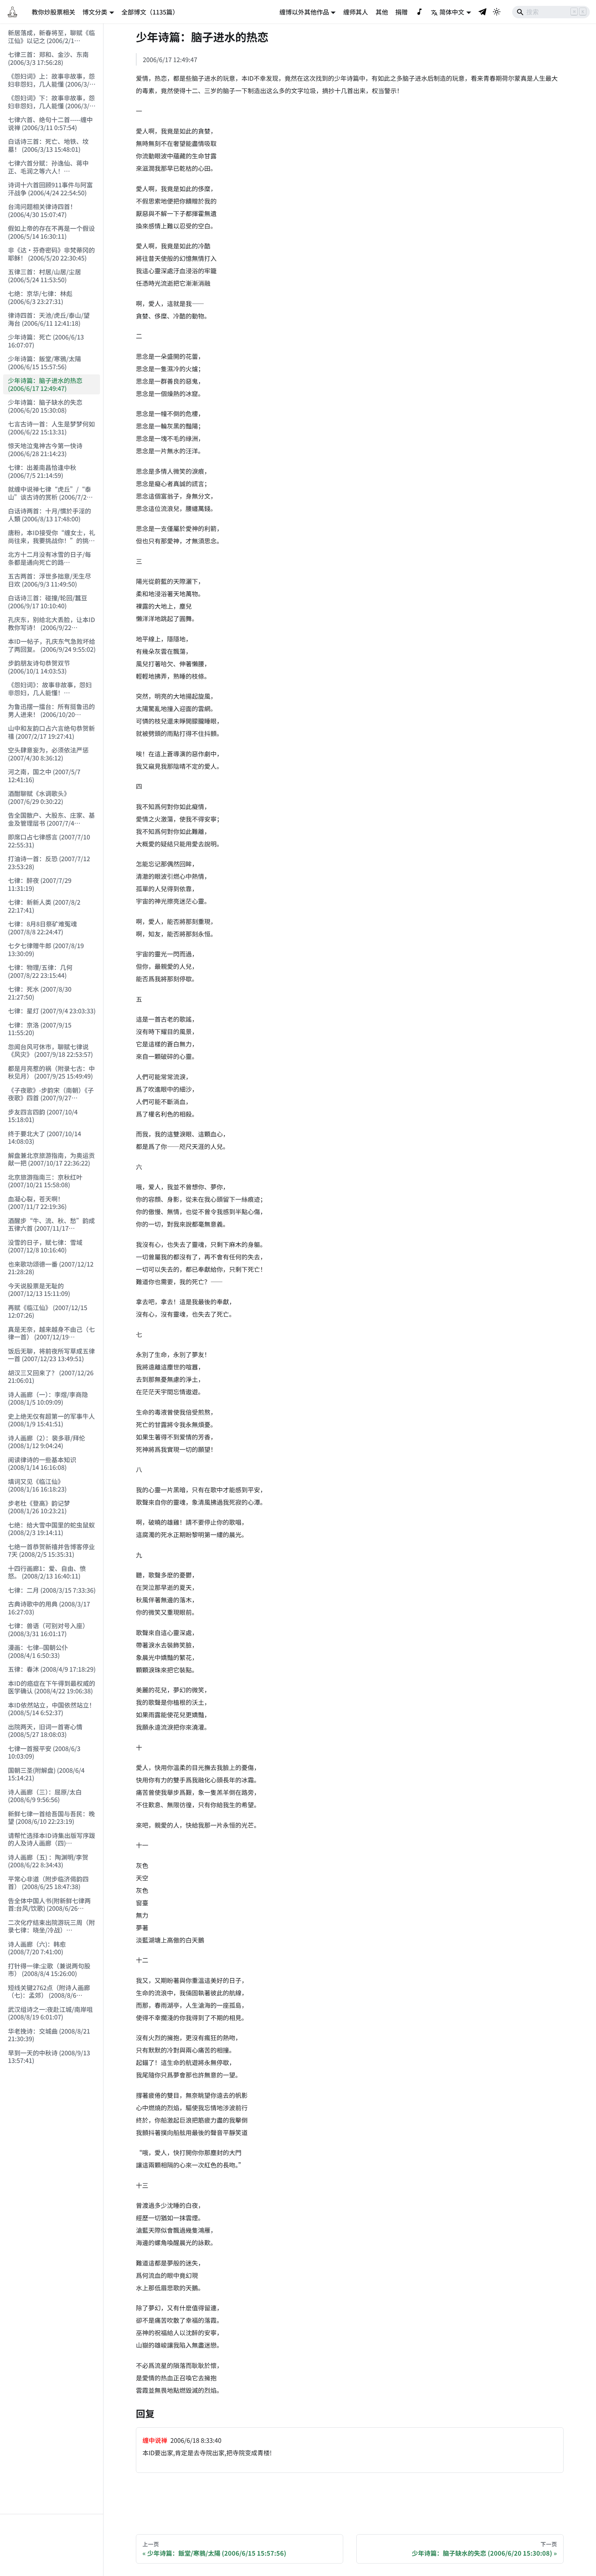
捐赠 (401, 12)
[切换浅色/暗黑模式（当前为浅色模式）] (497, 12)
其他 (382, 12)
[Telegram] (483, 12)
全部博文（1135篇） (150, 12)
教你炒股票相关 (53, 12)
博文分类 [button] (95, 12)
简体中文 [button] (452, 12)
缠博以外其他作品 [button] (304, 12)
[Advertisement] (52, 2545)
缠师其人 (356, 12)
